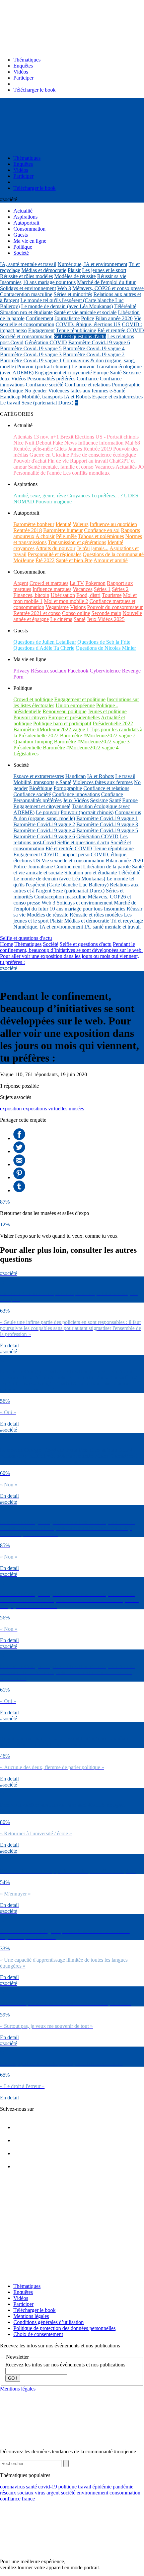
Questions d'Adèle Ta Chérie (44, 648)
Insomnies (11, 282)
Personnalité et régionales (55, 554)
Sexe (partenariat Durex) (47, 403)
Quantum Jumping (33, 742)
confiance (10, 2499)
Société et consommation (26, 336)
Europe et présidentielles (74, 717)
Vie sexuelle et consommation (73, 861)
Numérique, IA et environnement (92, 264)
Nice (18, 443)
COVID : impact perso (65, 854)
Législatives (26, 754)
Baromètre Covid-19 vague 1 (31, 360)
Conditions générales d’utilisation (49, 2322)
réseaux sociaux (17, 2493)
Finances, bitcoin (31, 595)
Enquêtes (23, 66)
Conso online (76, 613)
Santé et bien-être (74, 560)
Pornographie (126, 385)
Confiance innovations (76, 794)
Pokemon (95, 583)
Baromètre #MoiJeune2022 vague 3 (92, 742)
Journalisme (67, 318)
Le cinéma (61, 619)
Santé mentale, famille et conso (61, 467)
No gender (36, 391)
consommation (125, 2493)
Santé (116, 373)
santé (31, 2487)
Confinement (40, 318)
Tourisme (112, 595)
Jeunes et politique (107, 711)
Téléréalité (125, 306)
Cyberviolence (105, 671)
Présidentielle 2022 (113, 723)
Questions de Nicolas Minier (106, 648)
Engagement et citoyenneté (63, 373)
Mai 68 (132, 443)
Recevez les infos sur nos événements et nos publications (65, 2365)
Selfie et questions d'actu (80, 336)
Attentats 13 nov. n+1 (36, 437)
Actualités (126, 467)
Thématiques (27, 60)
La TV (77, 583)
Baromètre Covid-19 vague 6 (99, 342)
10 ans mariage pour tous (49, 282)
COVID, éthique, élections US (88, 324)
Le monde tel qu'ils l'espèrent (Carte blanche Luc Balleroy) (74, 882)
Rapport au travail (89, 461)
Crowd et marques (49, 583)
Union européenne (75, 705)
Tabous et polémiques (101, 536)
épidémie (102, 2487)
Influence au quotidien (113, 524)
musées (76, 1109)
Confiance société (45, 385)
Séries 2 (120, 589)
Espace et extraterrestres (117, 397)
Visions (78, 607)
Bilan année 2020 (114, 318)
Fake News (65, 443)
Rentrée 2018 (28, 530)
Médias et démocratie (44, 270)
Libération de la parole (107, 867)
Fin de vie (58, 461)
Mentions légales (31, 2316)
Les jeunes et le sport (104, 270)
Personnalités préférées (51, 379)
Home (7, 944)
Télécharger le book (34, 90)
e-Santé (117, 391)
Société (51, 944)
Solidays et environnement (28, 288)
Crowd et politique (33, 699)
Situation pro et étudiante (26, 312)
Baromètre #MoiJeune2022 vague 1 (51, 729)
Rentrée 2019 (98, 449)
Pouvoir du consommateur (115, 607)
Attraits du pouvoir (55, 548)
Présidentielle (27, 748)
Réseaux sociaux (49, 671)
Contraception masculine (26, 294)
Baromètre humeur (63, 530)
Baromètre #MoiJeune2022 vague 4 (81, 748)
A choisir (45, 536)
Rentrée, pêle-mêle (33, 449)
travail (85, 2487)
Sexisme (132, 373)
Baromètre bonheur (34, 524)
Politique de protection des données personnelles (64, 2328)
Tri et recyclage (127, 921)
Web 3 (64, 288)
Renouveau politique (64, 711)
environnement (92, 2493)
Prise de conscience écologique (103, 455)
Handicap (10, 397)
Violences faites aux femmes (78, 391)
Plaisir (74, 270)
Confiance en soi (102, 530)
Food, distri (88, 595)
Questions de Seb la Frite (104, 642)
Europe (101, 373)
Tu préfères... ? (107, 496)
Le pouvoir (83, 366)
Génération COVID (46, 342)
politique (67, 2487)
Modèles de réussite (75, 276)
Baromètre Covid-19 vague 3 (31, 354)
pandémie (123, 2487)
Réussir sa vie (112, 276)
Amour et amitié (111, 560)
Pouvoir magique (54, 502)
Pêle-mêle (66, 536)
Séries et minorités (73, 294)
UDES (131, 496)
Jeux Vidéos (13, 379)
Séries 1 (102, 589)
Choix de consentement (38, 2334)
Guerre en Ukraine (49, 455)
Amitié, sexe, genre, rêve (40, 496)
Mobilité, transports (42, 397)
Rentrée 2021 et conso (37, 613)
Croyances (79, 496)
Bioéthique (12, 391)
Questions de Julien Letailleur (45, 642)
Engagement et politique (80, 699)
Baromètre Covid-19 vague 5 (31, 348)
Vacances (105, 467)
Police (88, 318)
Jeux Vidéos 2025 (106, 619)
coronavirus (12, 2487)
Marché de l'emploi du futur (106, 282)
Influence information (101, 443)
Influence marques (52, 589)
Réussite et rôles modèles (26, 276)
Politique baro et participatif (62, 723)
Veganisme (57, 607)
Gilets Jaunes (68, 449)
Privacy (21, 671)
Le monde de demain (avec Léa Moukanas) (67, 306)
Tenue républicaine (76, 330)
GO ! (13, 2378)
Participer (23, 78)
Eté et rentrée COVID (121, 330)
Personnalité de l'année (38, 473)
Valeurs (81, 524)
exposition (11, 1109)
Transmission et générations (77, 542)
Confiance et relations (88, 385)
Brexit (67, 437)
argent (53, 2493)
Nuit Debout (38, 443)
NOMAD (24, 502)
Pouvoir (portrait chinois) (44, 366)
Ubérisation (63, 595)
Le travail (10, 403)
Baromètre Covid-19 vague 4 (94, 348)
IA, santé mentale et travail (28, 264)
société (68, 2493)
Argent (21, 583)
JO (141, 467)
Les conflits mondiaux (86, 473)
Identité (63, 524)
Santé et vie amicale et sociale (85, 312)
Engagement (41, 330)
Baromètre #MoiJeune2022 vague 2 (98, 735)
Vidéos (21, 72)
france (28, 2499)
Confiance (88, 379)
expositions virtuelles (45, 1109)
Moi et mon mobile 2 (66, 601)
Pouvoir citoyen (30, 717)
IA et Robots (77, 397)
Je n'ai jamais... (93, 548)
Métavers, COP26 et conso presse (108, 288)
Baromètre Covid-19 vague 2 (94, 354)
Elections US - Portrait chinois (107, 437)
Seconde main (106, 613)
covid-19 (48, 2487)
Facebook (78, 671)
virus (40, 2493)
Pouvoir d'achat (30, 461)
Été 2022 (45, 560)
